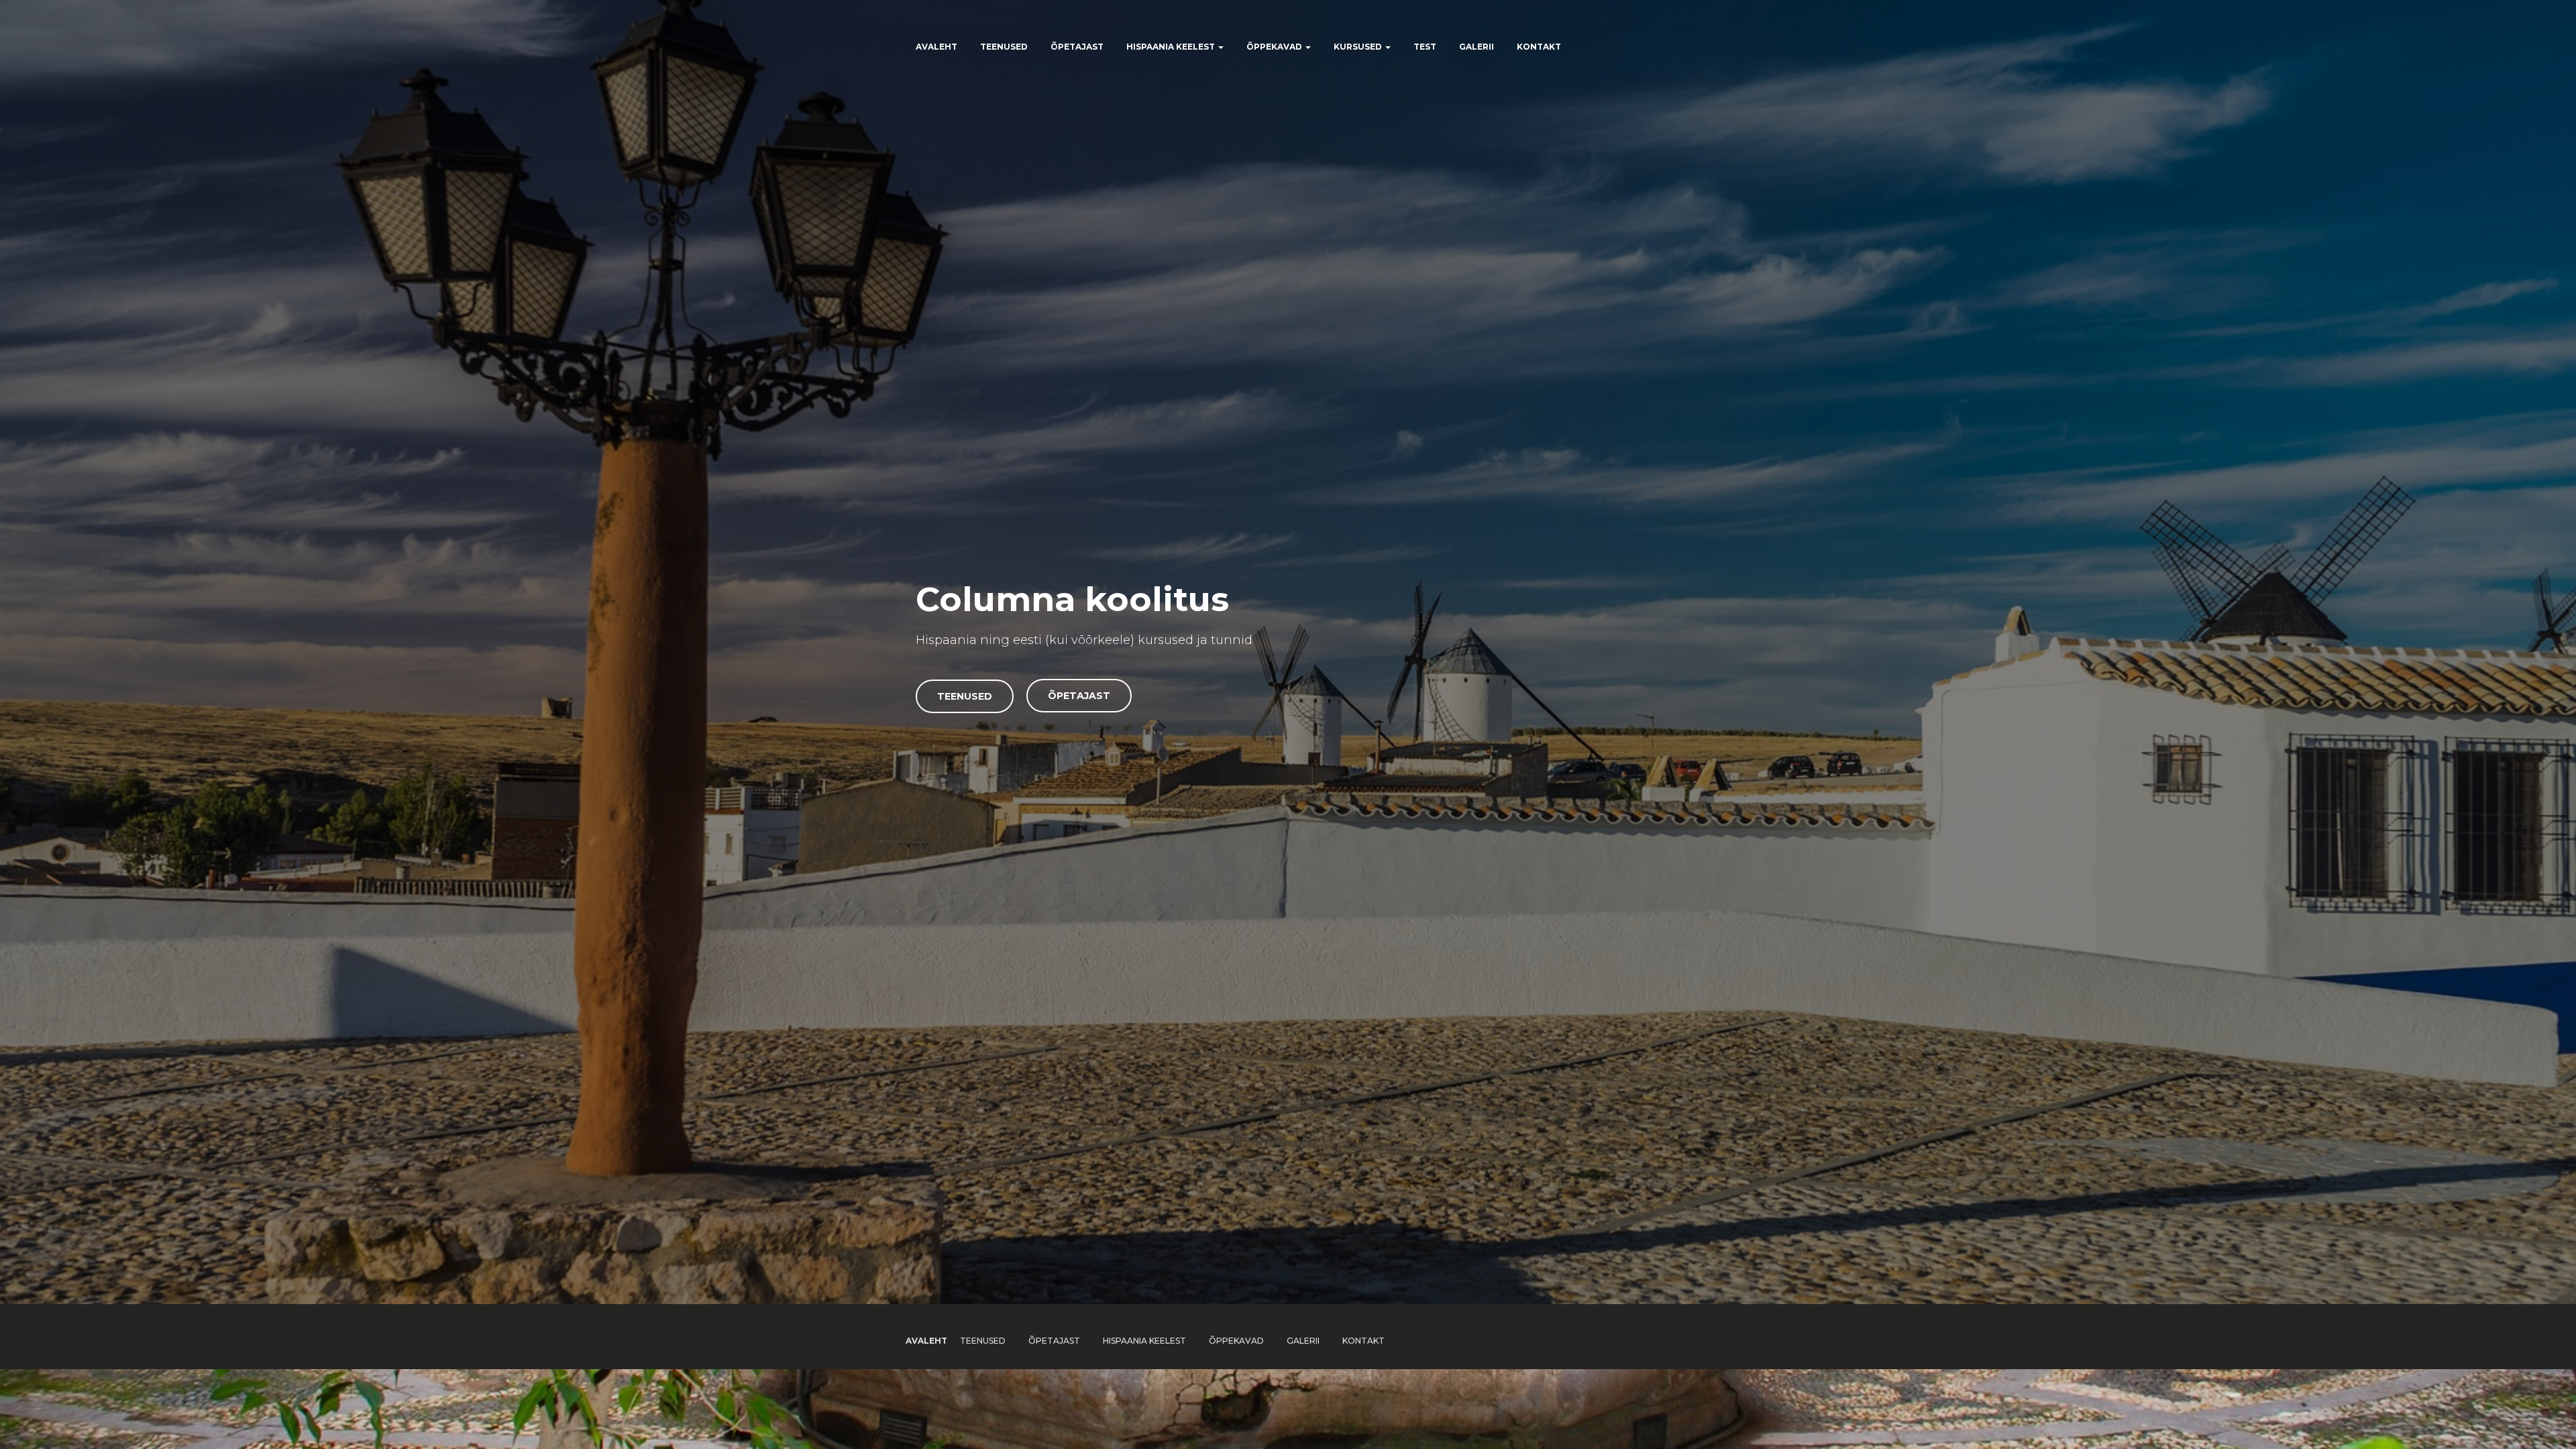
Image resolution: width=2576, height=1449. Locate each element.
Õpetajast (1077, 47)
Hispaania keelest (1172, 47)
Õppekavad (1275, 47)
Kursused (1359, 47)
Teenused (1004, 47)
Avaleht (936, 47)
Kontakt (1539, 47)
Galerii (1477, 47)
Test (1425, 47)
